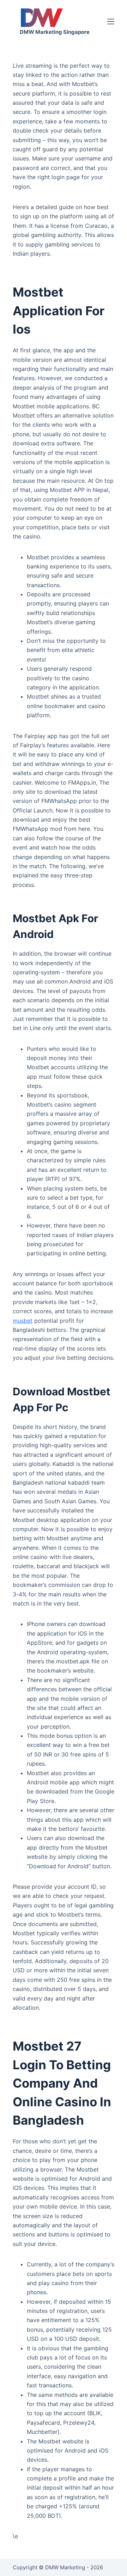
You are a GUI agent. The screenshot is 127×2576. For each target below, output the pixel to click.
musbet (23, 1321)
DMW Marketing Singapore (55, 32)
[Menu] (111, 22)
